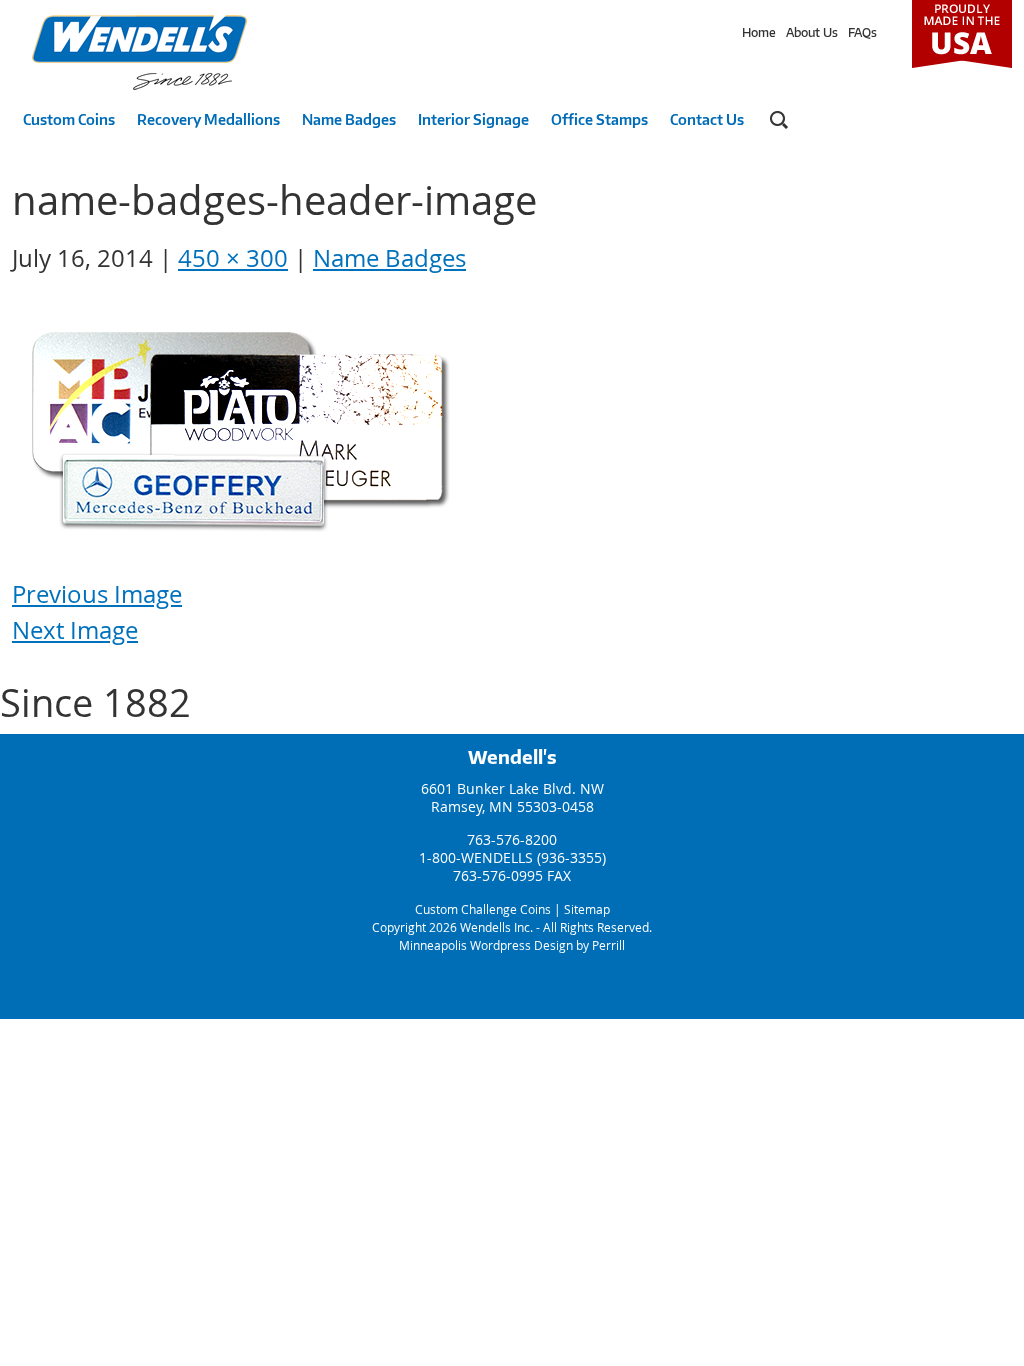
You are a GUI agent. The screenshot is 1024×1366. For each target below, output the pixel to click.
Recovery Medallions (208, 119)
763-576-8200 (512, 839)
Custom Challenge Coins (483, 909)
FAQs (862, 32)
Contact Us (707, 119)
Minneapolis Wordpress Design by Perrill (512, 945)
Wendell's (512, 757)
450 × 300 (233, 258)
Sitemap (587, 909)
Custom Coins (69, 119)
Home (759, 32)
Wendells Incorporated (139, 52)
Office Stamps (599, 119)
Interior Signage (473, 119)
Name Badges (349, 119)
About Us (812, 32)
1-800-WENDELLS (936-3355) (512, 857)
